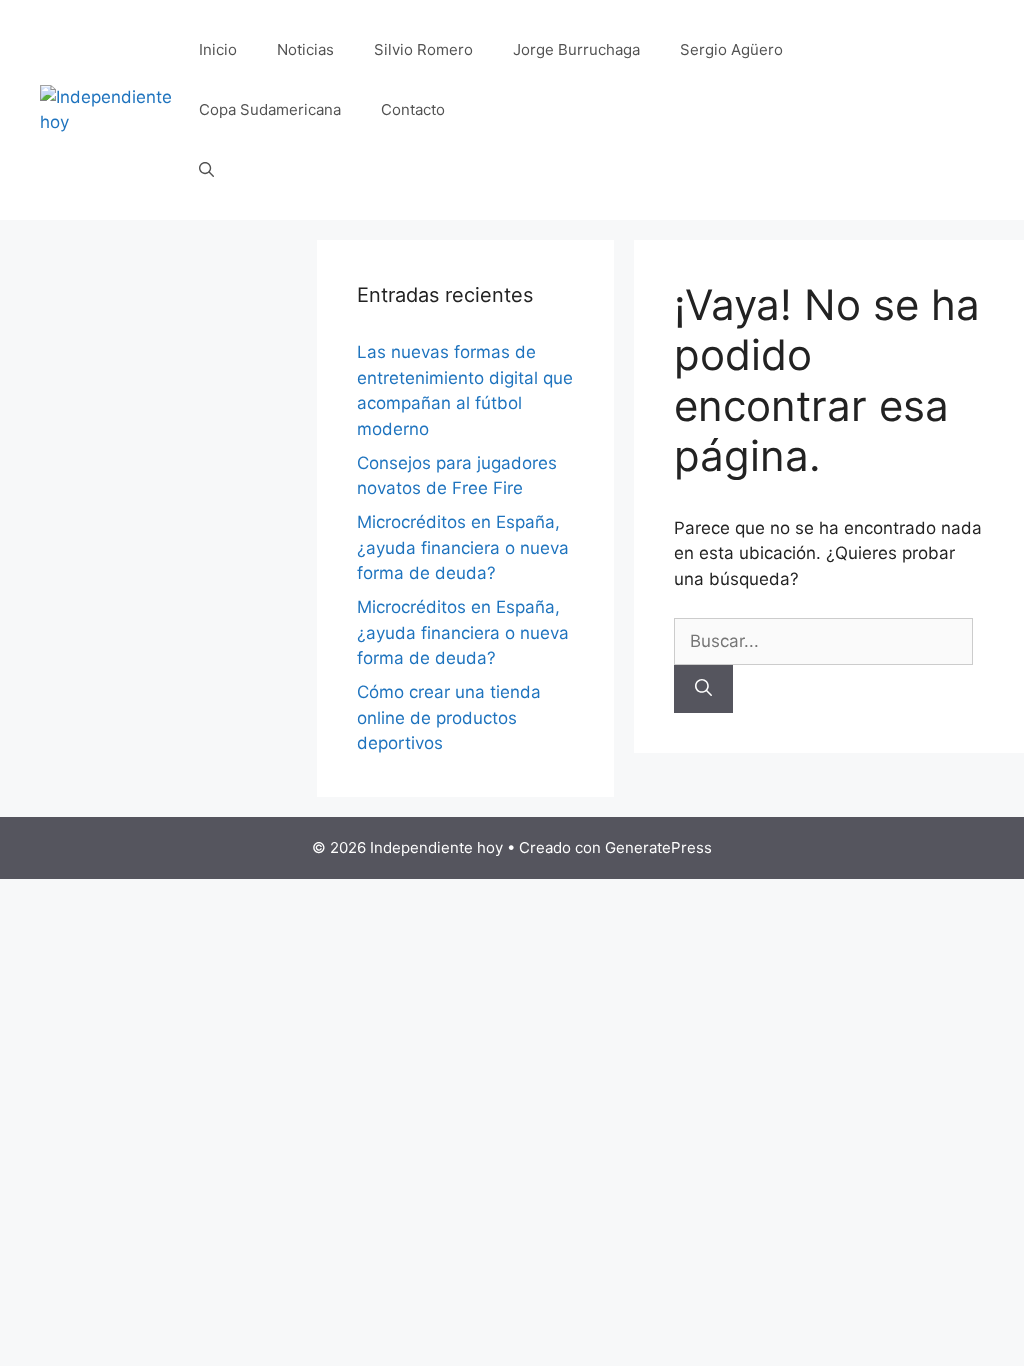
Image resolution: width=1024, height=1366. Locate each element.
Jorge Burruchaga (576, 49)
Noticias (305, 49)
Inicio (218, 49)
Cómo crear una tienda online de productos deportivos (449, 717)
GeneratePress (658, 847)
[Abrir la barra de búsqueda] (206, 170)
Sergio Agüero (731, 49)
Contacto (413, 109)
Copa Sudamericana (270, 109)
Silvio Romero (423, 49)
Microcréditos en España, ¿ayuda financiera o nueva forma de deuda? (463, 547)
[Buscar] (703, 689)
